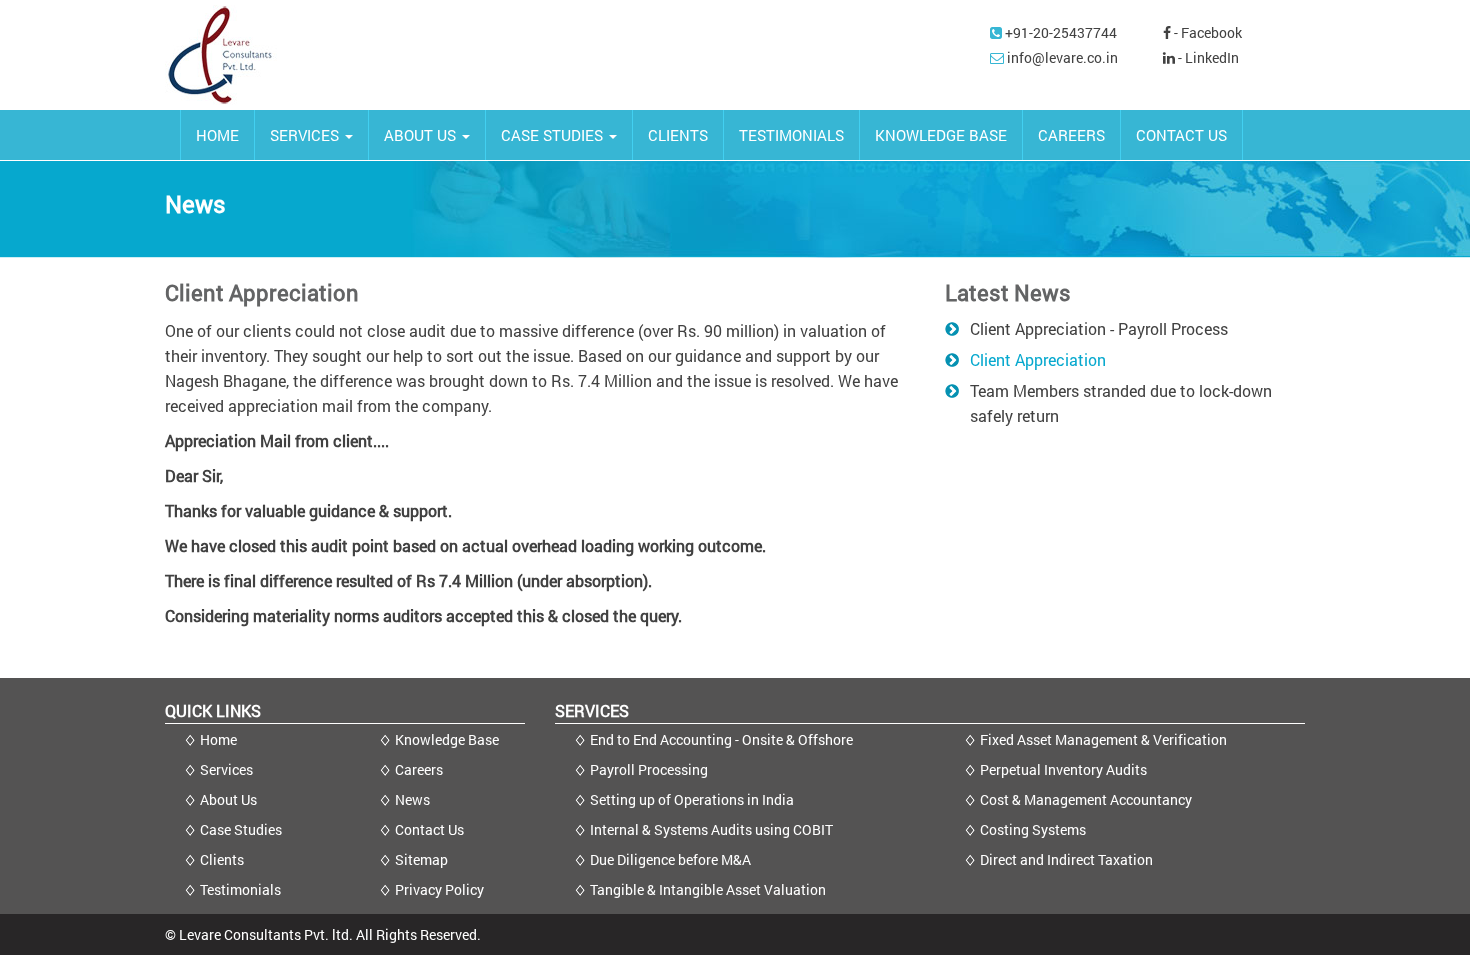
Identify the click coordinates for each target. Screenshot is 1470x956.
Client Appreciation (1038, 359)
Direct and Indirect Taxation (1066, 859)
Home (218, 739)
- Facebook (1206, 32)
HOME (217, 135)
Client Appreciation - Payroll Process (1099, 328)
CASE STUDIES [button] (554, 135)
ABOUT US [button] (422, 135)
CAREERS (1071, 135)
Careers (419, 769)
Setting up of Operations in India (692, 799)
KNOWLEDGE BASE (941, 135)
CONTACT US (1181, 135)
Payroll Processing (649, 769)
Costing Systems (1033, 829)
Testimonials (240, 889)
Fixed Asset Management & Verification (1103, 739)
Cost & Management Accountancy (1086, 799)
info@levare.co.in (1062, 57)
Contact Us (429, 829)
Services (226, 769)
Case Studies (241, 829)
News (412, 799)
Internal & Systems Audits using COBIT (711, 829)
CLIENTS (678, 135)
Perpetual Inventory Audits (1063, 769)
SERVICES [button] (306, 135)
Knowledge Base (447, 739)
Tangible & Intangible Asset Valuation (708, 889)
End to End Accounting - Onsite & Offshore (721, 739)
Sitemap (421, 859)
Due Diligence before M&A (670, 859)
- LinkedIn (1207, 57)
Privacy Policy (439, 889)
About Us (228, 799)
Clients (222, 859)
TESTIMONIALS (791, 135)
